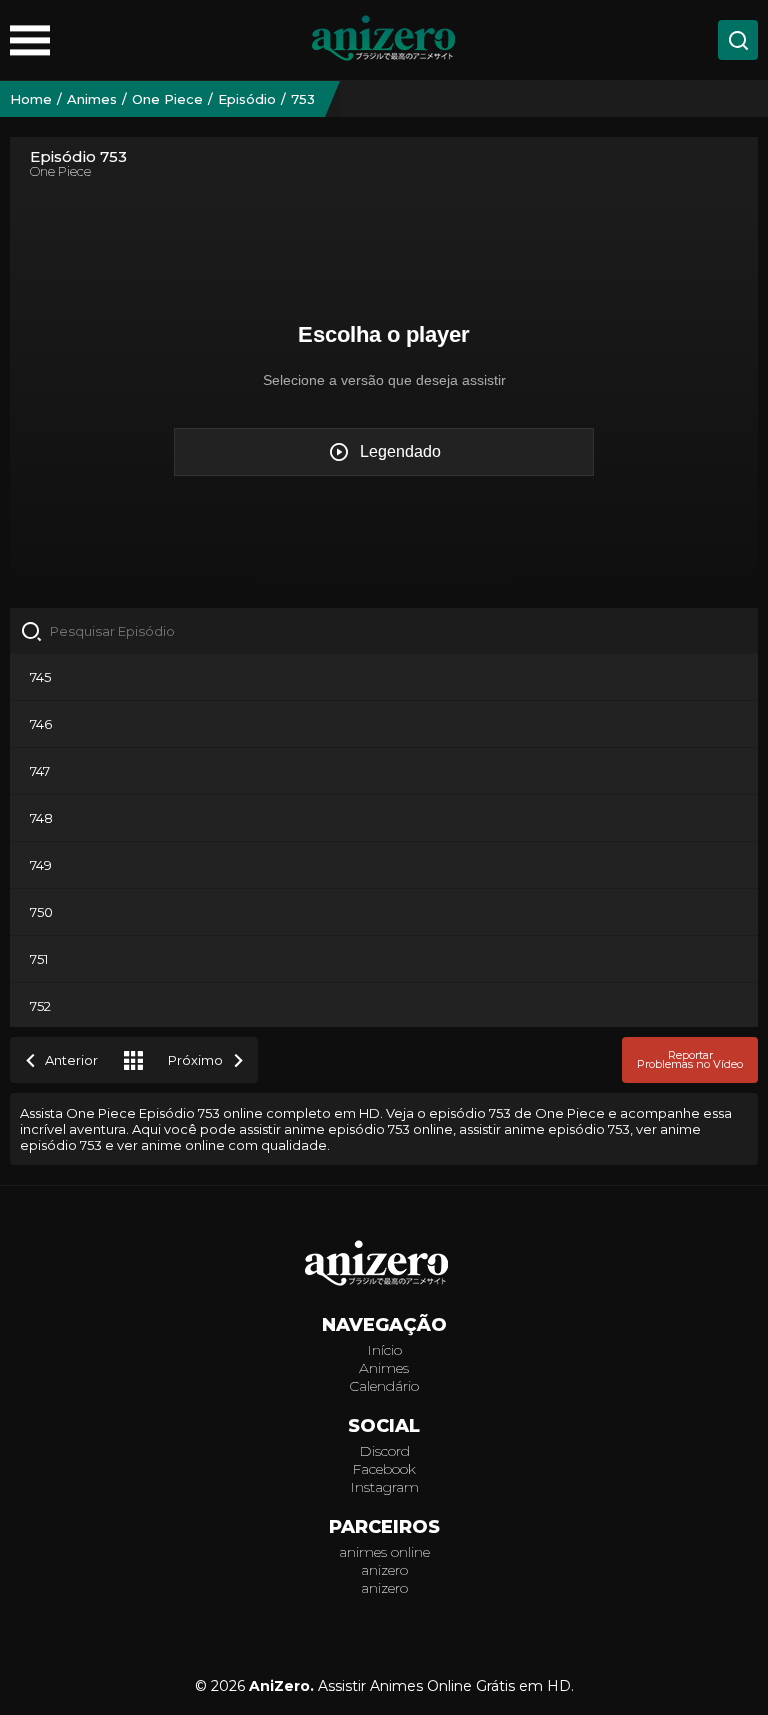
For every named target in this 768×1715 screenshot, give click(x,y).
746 (41, 724)
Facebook (384, 1469)
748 (41, 818)
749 (41, 865)
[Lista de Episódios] (133, 1060)
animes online (384, 1552)
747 (40, 771)
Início (384, 1350)
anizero (384, 1570)
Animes (384, 1368)
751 (39, 959)
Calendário (384, 1386)
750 (41, 912)
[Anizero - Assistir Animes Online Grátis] (384, 1265)
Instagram (384, 1487)
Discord (384, 1451)
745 (40, 677)
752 (40, 1006)
